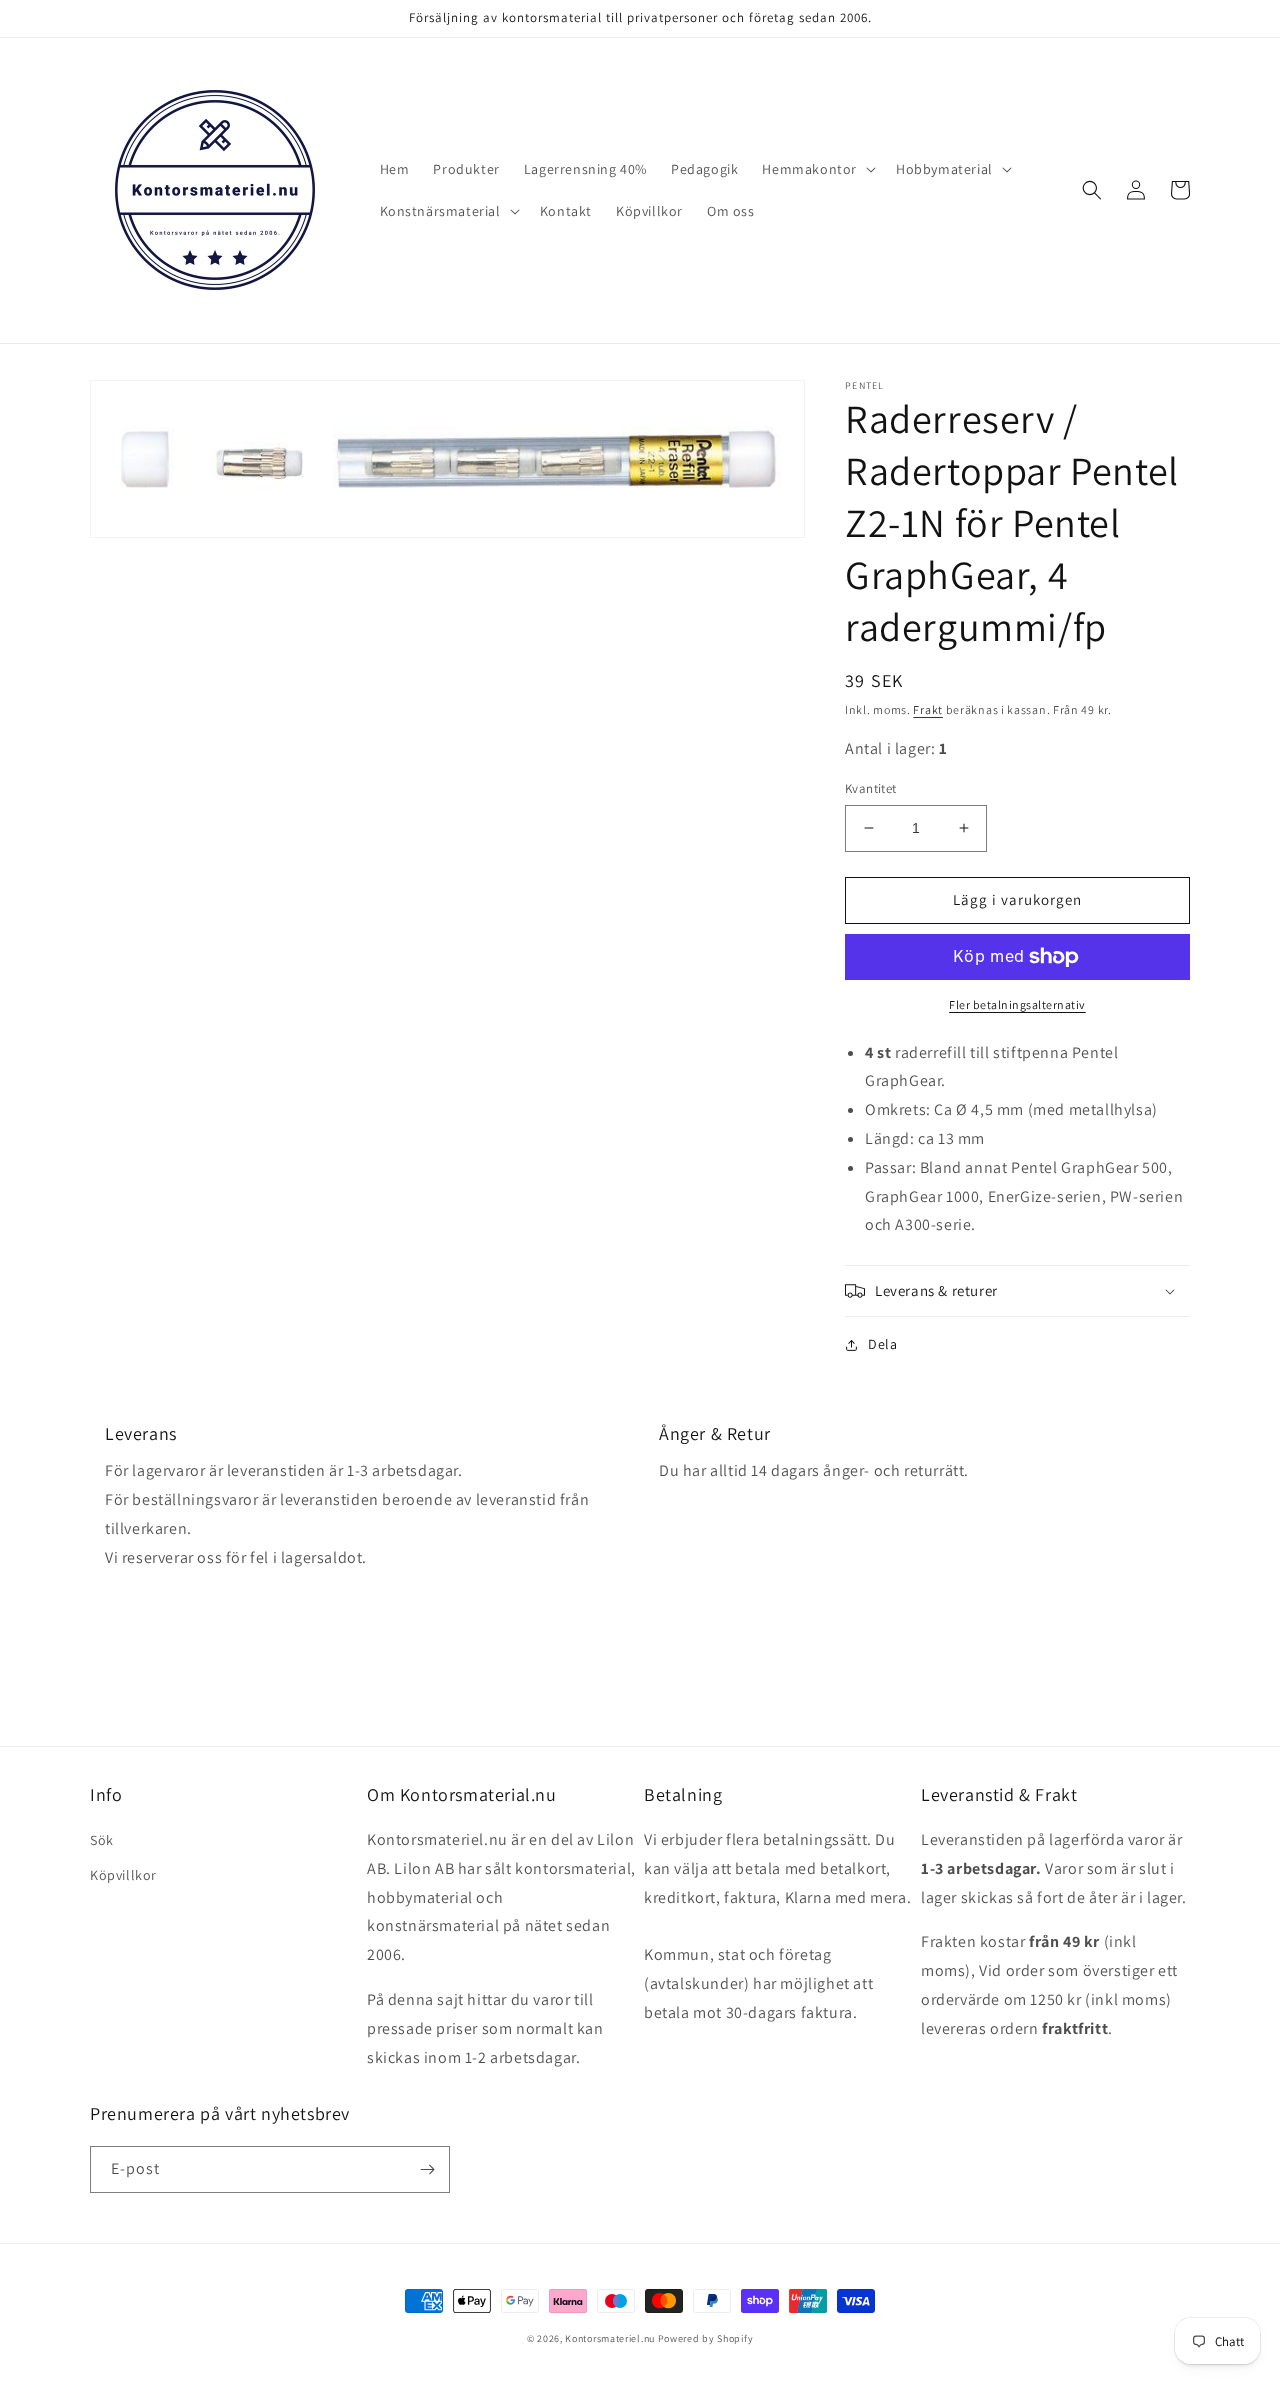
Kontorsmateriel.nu (610, 2338)
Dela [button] (882, 1344)
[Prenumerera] (427, 2169)
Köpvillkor (123, 1875)
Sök (102, 1840)
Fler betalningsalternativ (1017, 1004)
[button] (817, 169)
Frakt (928, 709)
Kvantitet (871, 788)
